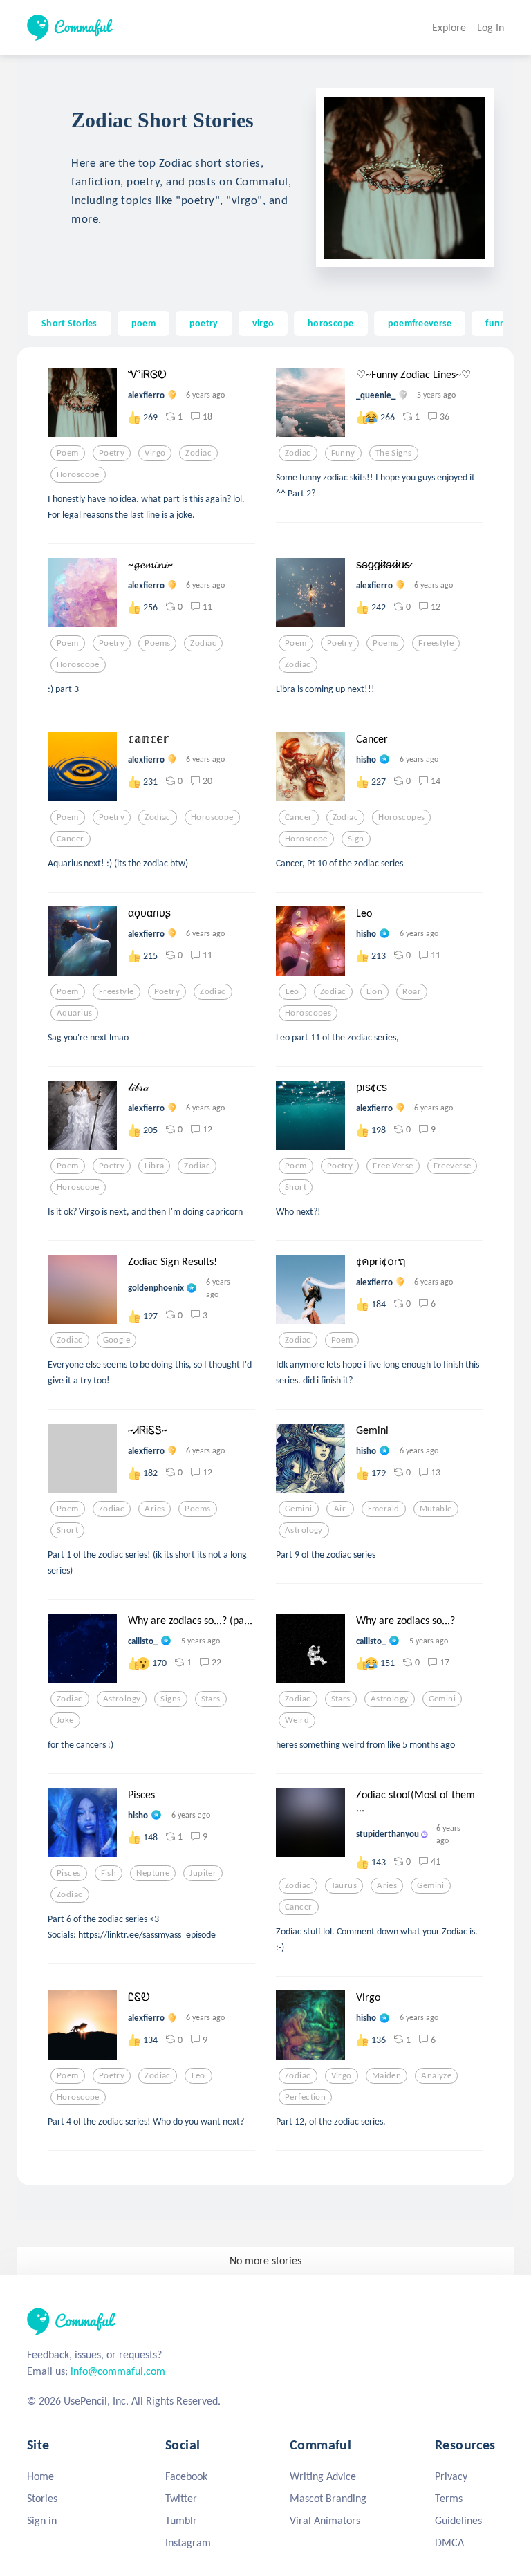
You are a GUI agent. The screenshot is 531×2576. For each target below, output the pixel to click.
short (296, 1187)
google (117, 1340)
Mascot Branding (328, 2498)
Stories (42, 2498)
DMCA (449, 2542)
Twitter (181, 2498)
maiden (387, 2075)
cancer (71, 839)
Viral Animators (325, 2520)
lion (375, 991)
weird (297, 1720)
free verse (393, 1166)
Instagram (188, 2542)
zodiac (198, 453)
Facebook (186, 2476)
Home (40, 2476)
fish (109, 1873)
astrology (304, 1530)
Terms (449, 2498)
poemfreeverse (420, 323)
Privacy (451, 2476)
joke (65, 1720)
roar (412, 991)
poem (143, 323)
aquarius (74, 1013)
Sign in (42, 2520)
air (340, 1509)
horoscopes (401, 817)
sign (356, 839)
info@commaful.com (118, 2371)
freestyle (436, 643)
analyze (436, 2075)
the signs (394, 453)
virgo (263, 323)
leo (292, 991)
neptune (153, 1873)
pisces (69, 1873)
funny (498, 323)
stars (211, 1699)
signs (170, 1699)
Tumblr (181, 2520)
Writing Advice (323, 2476)
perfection (305, 2097)
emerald (384, 1509)
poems (157, 643)
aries (155, 1509)
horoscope (331, 323)
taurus (344, 1885)
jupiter (203, 1873)
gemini (299, 1509)
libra (154, 1166)
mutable (436, 1509)
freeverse (453, 1166)
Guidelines (458, 2520)
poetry (204, 323)
